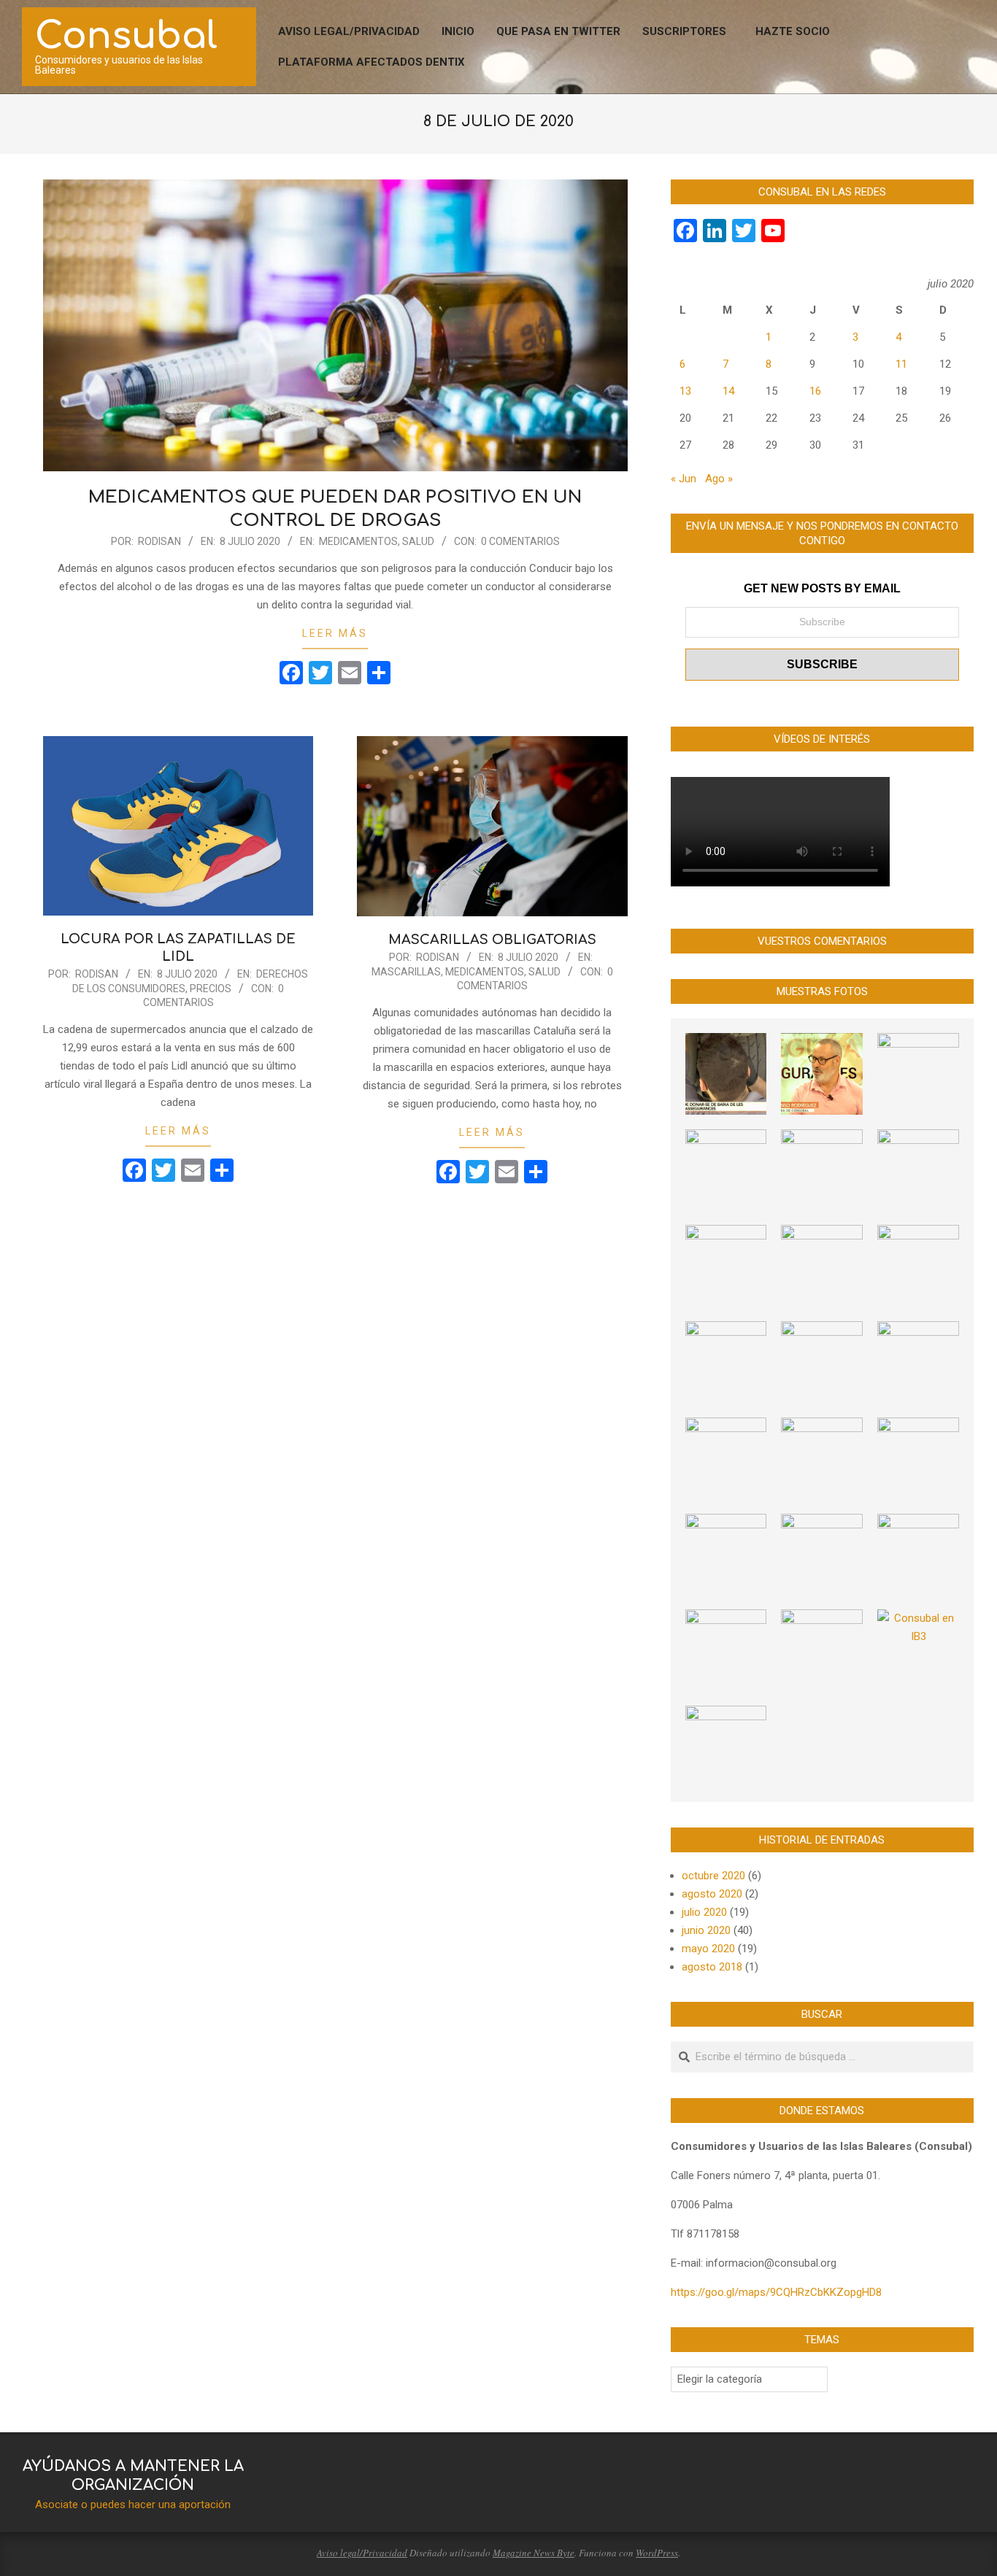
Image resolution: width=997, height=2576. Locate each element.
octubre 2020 (713, 1876)
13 (685, 391)
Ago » (719, 479)
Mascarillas (406, 972)
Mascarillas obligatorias (492, 940)
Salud (418, 541)
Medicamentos (358, 541)
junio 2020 (706, 1930)
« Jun (684, 479)
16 (815, 391)
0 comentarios (520, 541)
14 (728, 391)
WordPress (657, 2553)
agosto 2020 (712, 1894)
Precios (211, 989)
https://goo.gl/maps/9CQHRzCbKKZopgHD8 (776, 2292)
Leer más (335, 633)
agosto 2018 (712, 1967)
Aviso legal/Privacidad (362, 2553)
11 (901, 364)
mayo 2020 (708, 1949)
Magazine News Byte (534, 2553)
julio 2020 (704, 1912)
